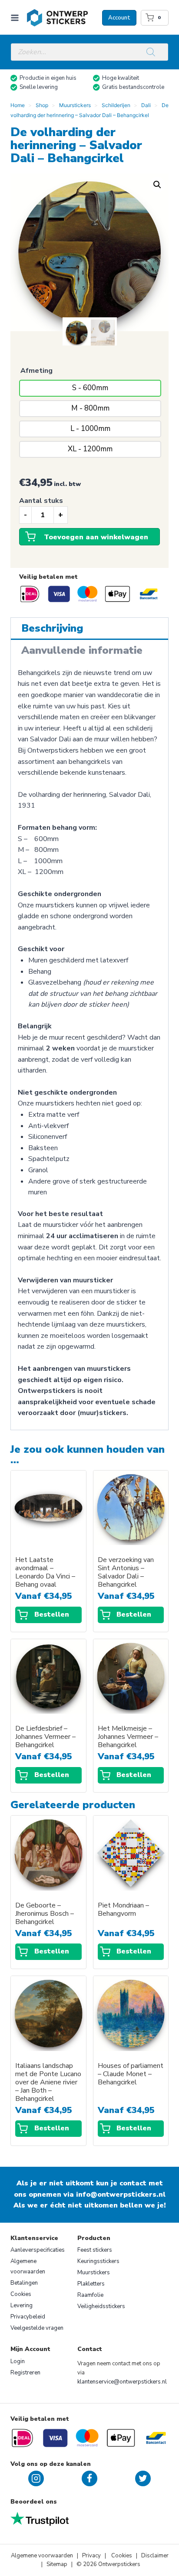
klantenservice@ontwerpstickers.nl (122, 2382)
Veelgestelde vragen (37, 2328)
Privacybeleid (28, 2317)
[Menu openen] (17, 18)
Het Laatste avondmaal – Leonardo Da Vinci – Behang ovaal (45, 1572)
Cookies (21, 2294)
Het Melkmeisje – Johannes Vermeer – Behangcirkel (128, 1737)
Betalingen (24, 2283)
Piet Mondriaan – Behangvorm (123, 1910)
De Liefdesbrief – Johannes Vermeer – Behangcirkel (45, 1737)
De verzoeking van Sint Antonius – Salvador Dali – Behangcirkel (126, 1572)
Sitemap (57, 2564)
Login (18, 2361)
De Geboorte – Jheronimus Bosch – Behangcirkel (45, 1914)
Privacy (92, 2556)
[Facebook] (89, 2478)
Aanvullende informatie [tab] (82, 650)
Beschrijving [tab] (52, 628)
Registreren (25, 2373)
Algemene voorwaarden (28, 2266)
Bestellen (52, 1614)
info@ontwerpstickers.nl (121, 2194)
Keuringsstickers (98, 2261)
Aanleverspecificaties (38, 2250)
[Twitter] (143, 2478)
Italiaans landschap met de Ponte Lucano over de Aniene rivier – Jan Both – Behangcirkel (48, 2082)
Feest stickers (95, 2250)
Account (119, 18)
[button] (157, 185)
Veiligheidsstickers (101, 2306)
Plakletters (91, 2284)
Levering (22, 2305)
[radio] (90, 388)
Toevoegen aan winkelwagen (96, 537)
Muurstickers (94, 2273)
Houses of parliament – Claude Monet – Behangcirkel (131, 2074)
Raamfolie (90, 2295)
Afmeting (36, 371)
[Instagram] (36, 2478)
